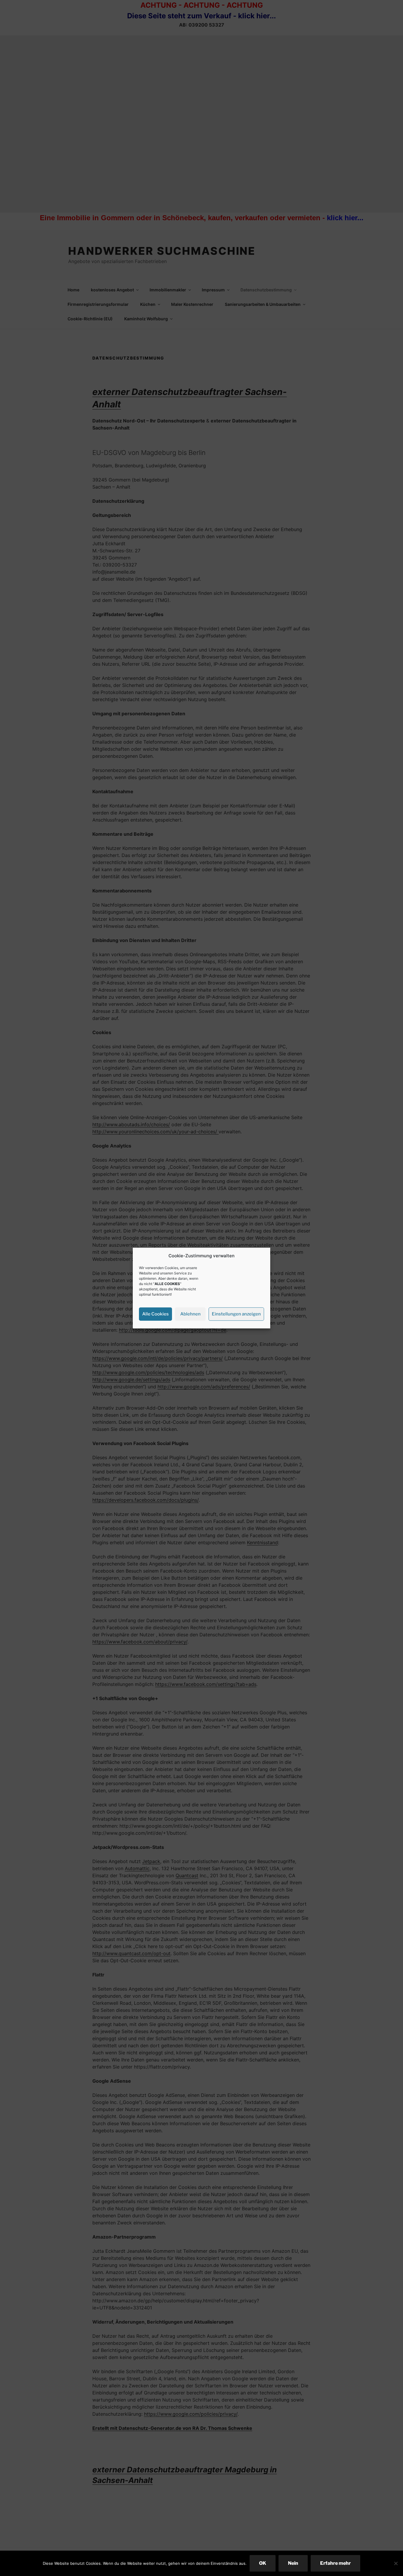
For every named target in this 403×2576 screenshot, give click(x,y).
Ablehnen (190, 1314)
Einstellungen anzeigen (236, 1314)
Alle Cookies (155, 1314)
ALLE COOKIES (167, 1283)
